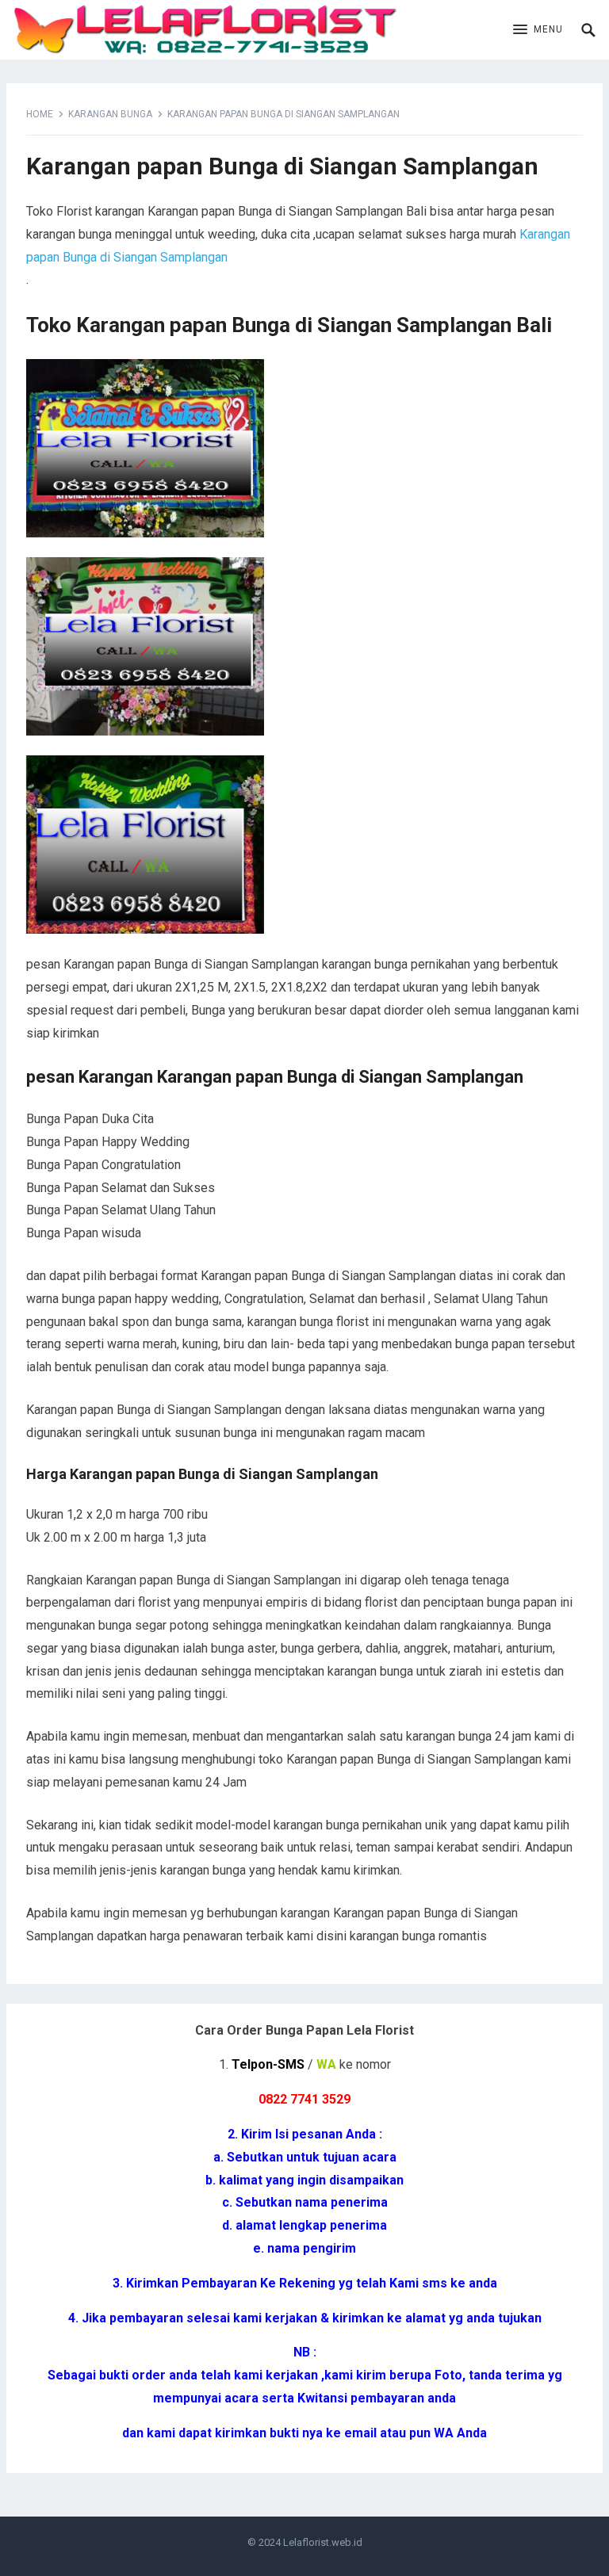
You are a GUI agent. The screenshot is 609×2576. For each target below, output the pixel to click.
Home (40, 114)
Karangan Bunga (110, 114)
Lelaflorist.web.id (323, 2542)
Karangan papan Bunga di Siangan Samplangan (282, 166)
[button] (538, 30)
